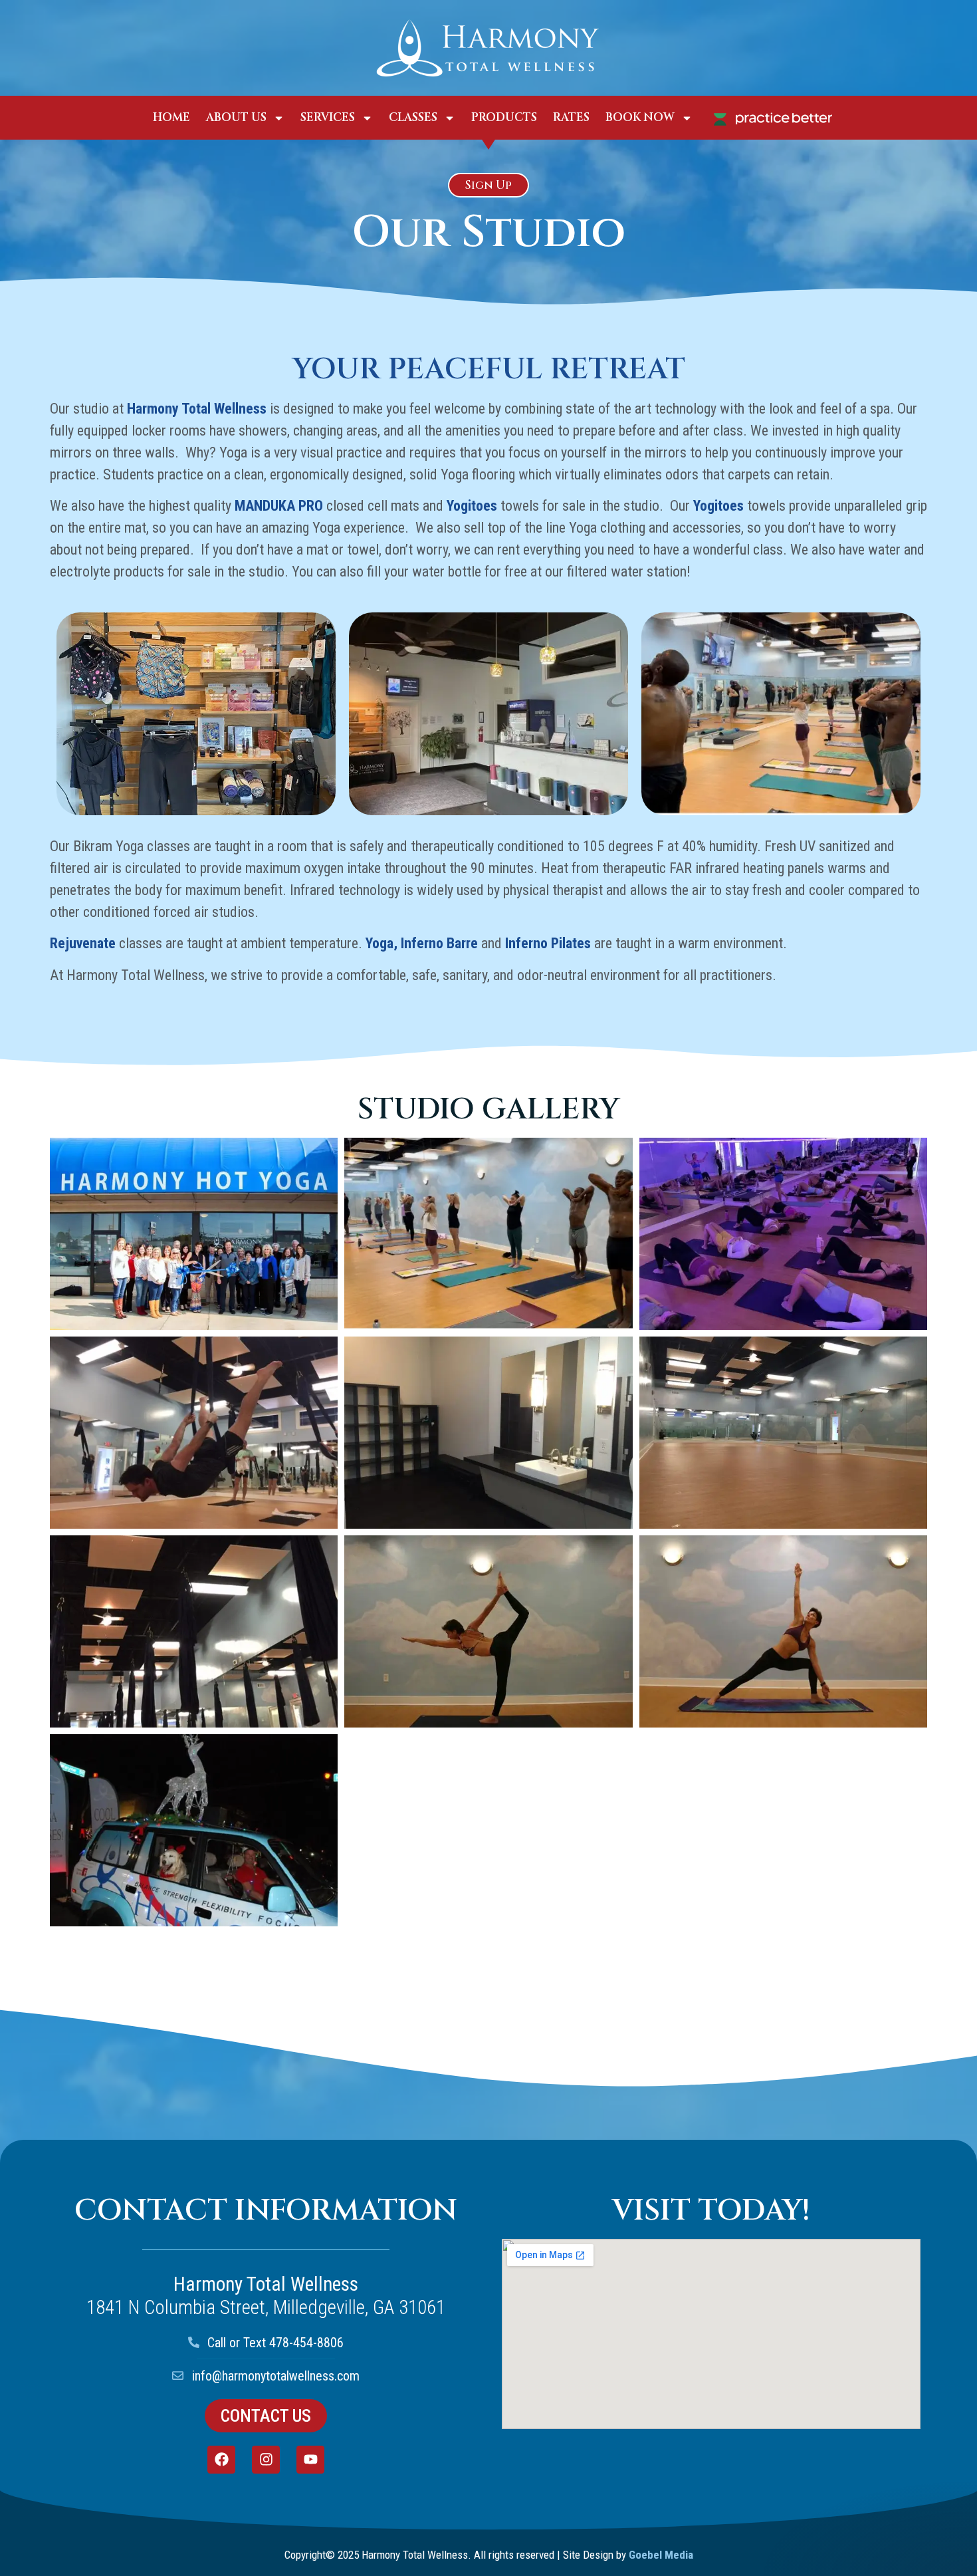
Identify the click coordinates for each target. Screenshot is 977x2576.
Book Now (640, 117)
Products (504, 117)
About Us (236, 117)
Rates (571, 117)
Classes (413, 117)
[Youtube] (310, 2460)
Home (171, 117)
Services (328, 117)
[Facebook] (221, 2460)
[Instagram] (266, 2460)
